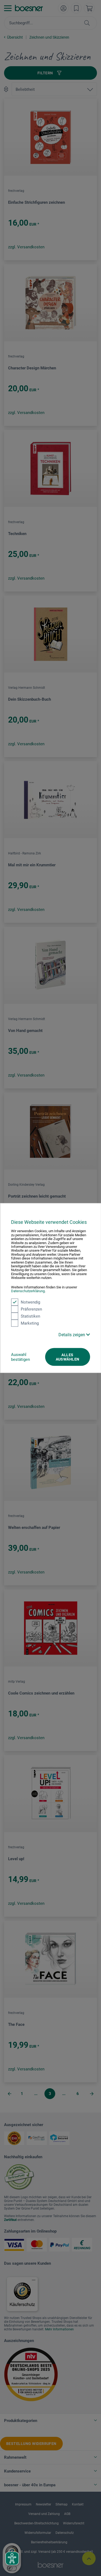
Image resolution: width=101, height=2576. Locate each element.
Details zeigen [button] (72, 1334)
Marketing (30, 1323)
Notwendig (30, 1302)
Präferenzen (31, 1309)
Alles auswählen (68, 1357)
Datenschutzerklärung (28, 1291)
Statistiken (30, 1316)
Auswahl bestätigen (20, 1357)
